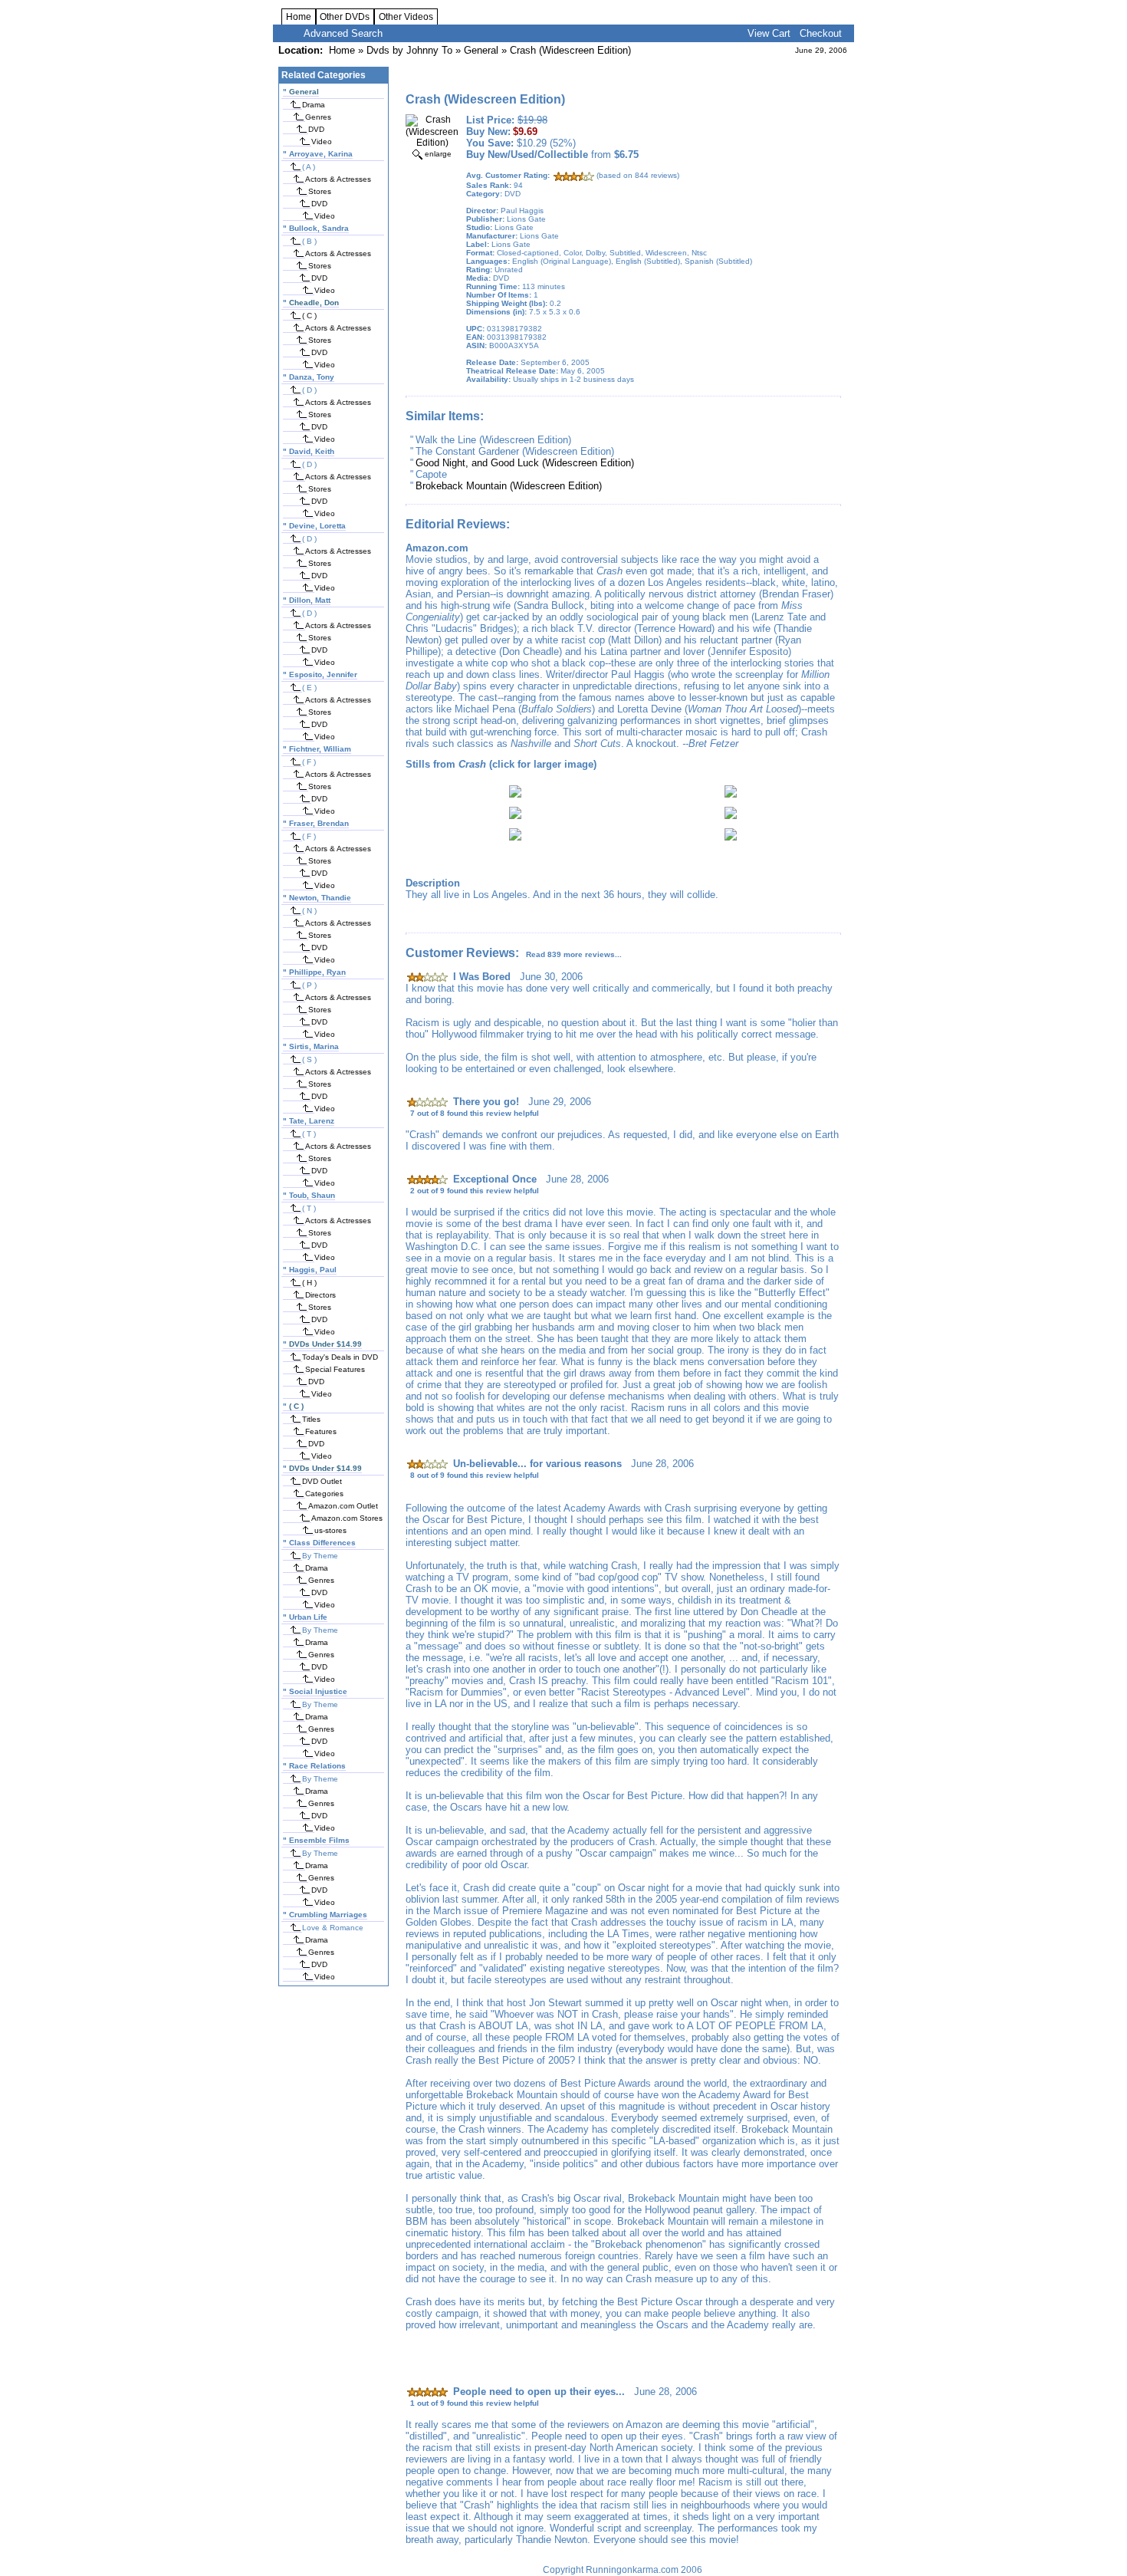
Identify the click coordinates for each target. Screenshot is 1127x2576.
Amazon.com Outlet (343, 1506)
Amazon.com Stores (347, 1518)
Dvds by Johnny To (409, 50)
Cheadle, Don (314, 303)
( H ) (309, 1283)
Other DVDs (345, 17)
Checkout (821, 33)
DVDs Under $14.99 (325, 1344)
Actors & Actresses (338, 179)
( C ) (309, 316)
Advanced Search (343, 33)
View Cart (769, 33)
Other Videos (406, 17)
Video (322, 141)
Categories (324, 1494)
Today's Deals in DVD (340, 1357)
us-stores (330, 1530)
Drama (314, 105)
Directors (320, 1295)
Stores (320, 191)
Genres (318, 117)
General (481, 50)
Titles (311, 1419)
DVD (316, 129)
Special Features (335, 1369)
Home (299, 17)
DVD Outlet (322, 1481)
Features (321, 1431)
